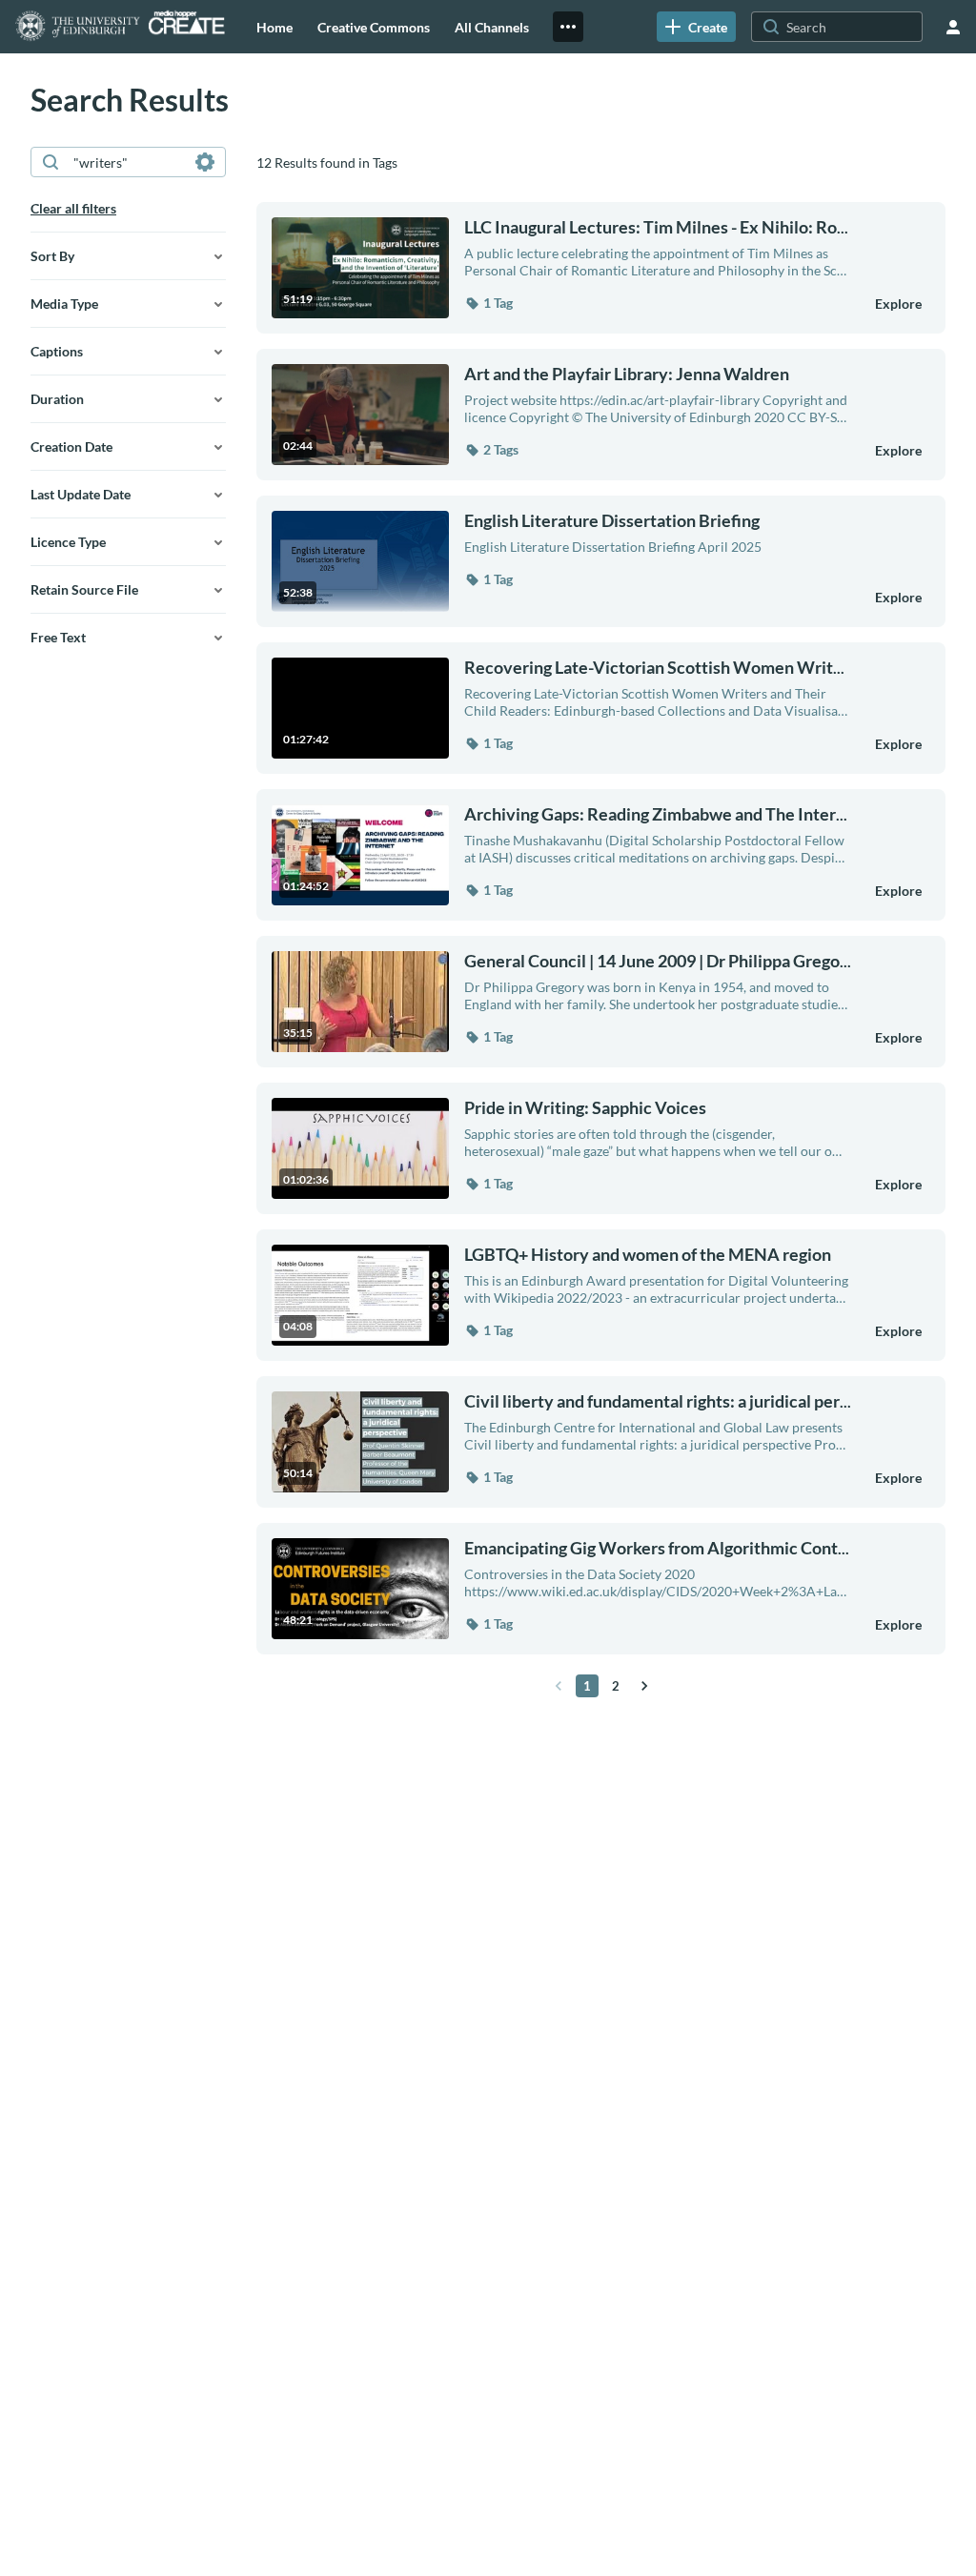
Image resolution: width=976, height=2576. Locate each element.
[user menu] (953, 27)
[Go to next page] (644, 1686)
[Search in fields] (205, 162)
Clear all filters (73, 208)
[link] (696, 27)
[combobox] (127, 162)
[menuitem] (274, 27)
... (656, 227)
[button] (488, 303)
